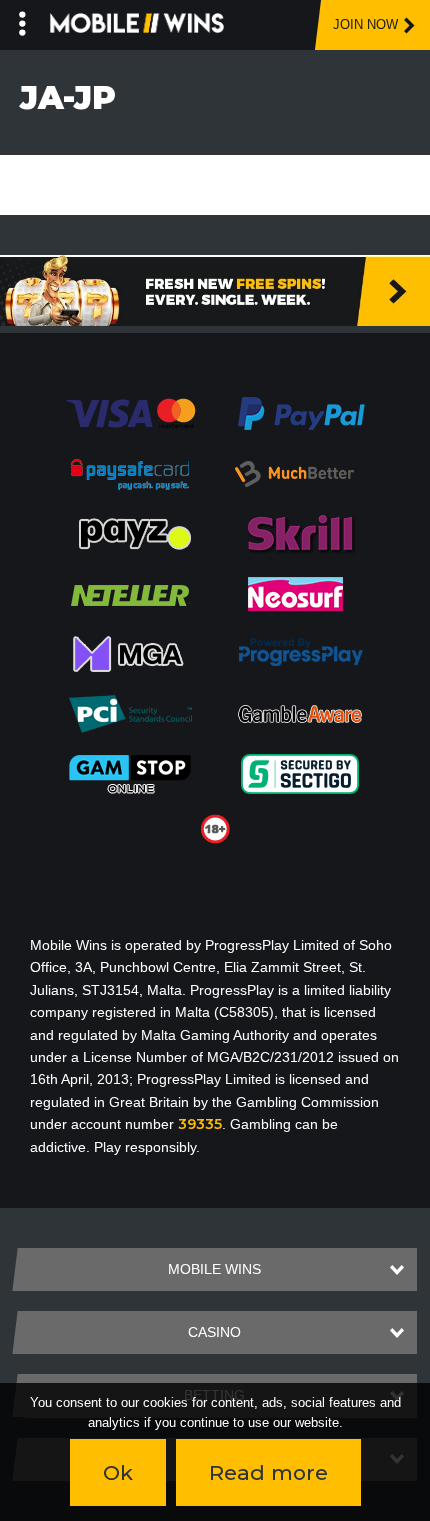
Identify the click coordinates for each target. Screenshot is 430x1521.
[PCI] (130, 713)
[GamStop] (130, 773)
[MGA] (130, 653)
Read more (268, 1472)
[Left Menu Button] (22, 20)
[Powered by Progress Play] (300, 653)
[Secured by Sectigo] (300, 773)
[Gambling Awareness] (300, 713)
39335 (200, 1124)
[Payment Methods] (130, 412)
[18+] (215, 828)
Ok (118, 1472)
